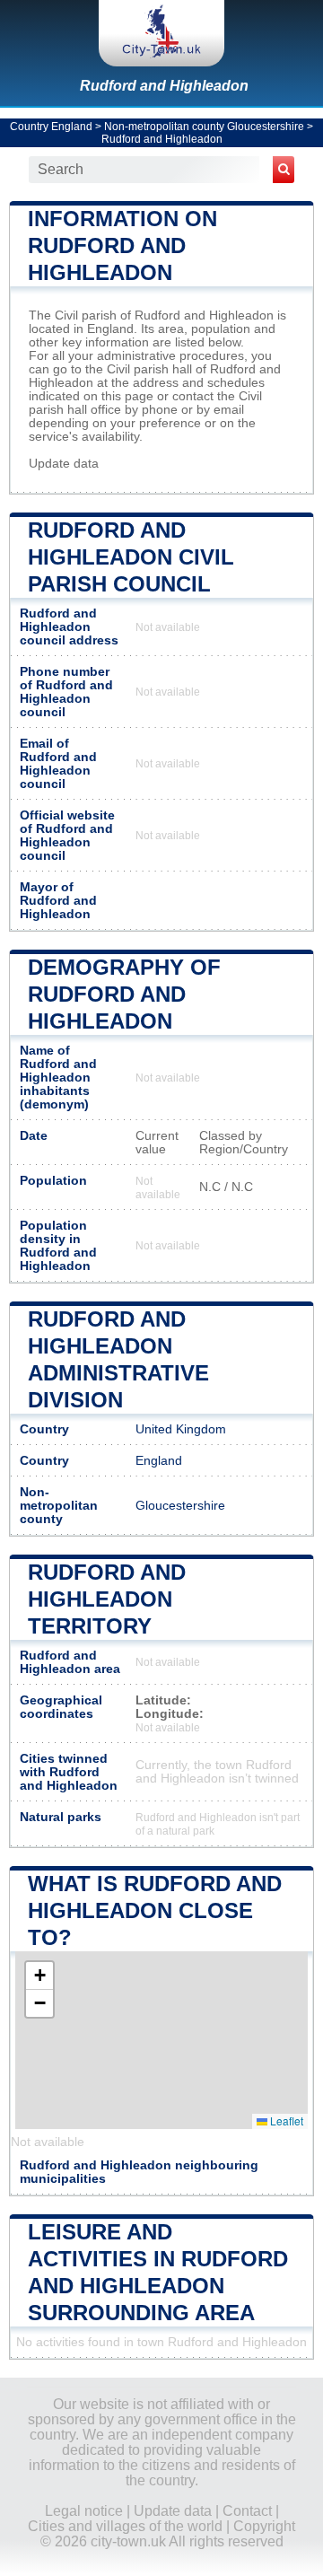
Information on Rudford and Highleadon (122, 245)
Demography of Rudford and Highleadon (124, 994)
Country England (51, 127)
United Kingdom (181, 1429)
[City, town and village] (161, 33)
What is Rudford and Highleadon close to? (155, 1910)
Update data (64, 464)
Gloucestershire (180, 1506)
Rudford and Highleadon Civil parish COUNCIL (131, 557)
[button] (39, 1976)
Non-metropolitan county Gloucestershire (204, 127)
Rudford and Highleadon (164, 86)
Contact (247, 2511)
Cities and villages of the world (125, 2526)
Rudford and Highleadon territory (107, 1599)
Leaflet (285, 2120)
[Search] (284, 170)
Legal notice (84, 2511)
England (159, 1461)
